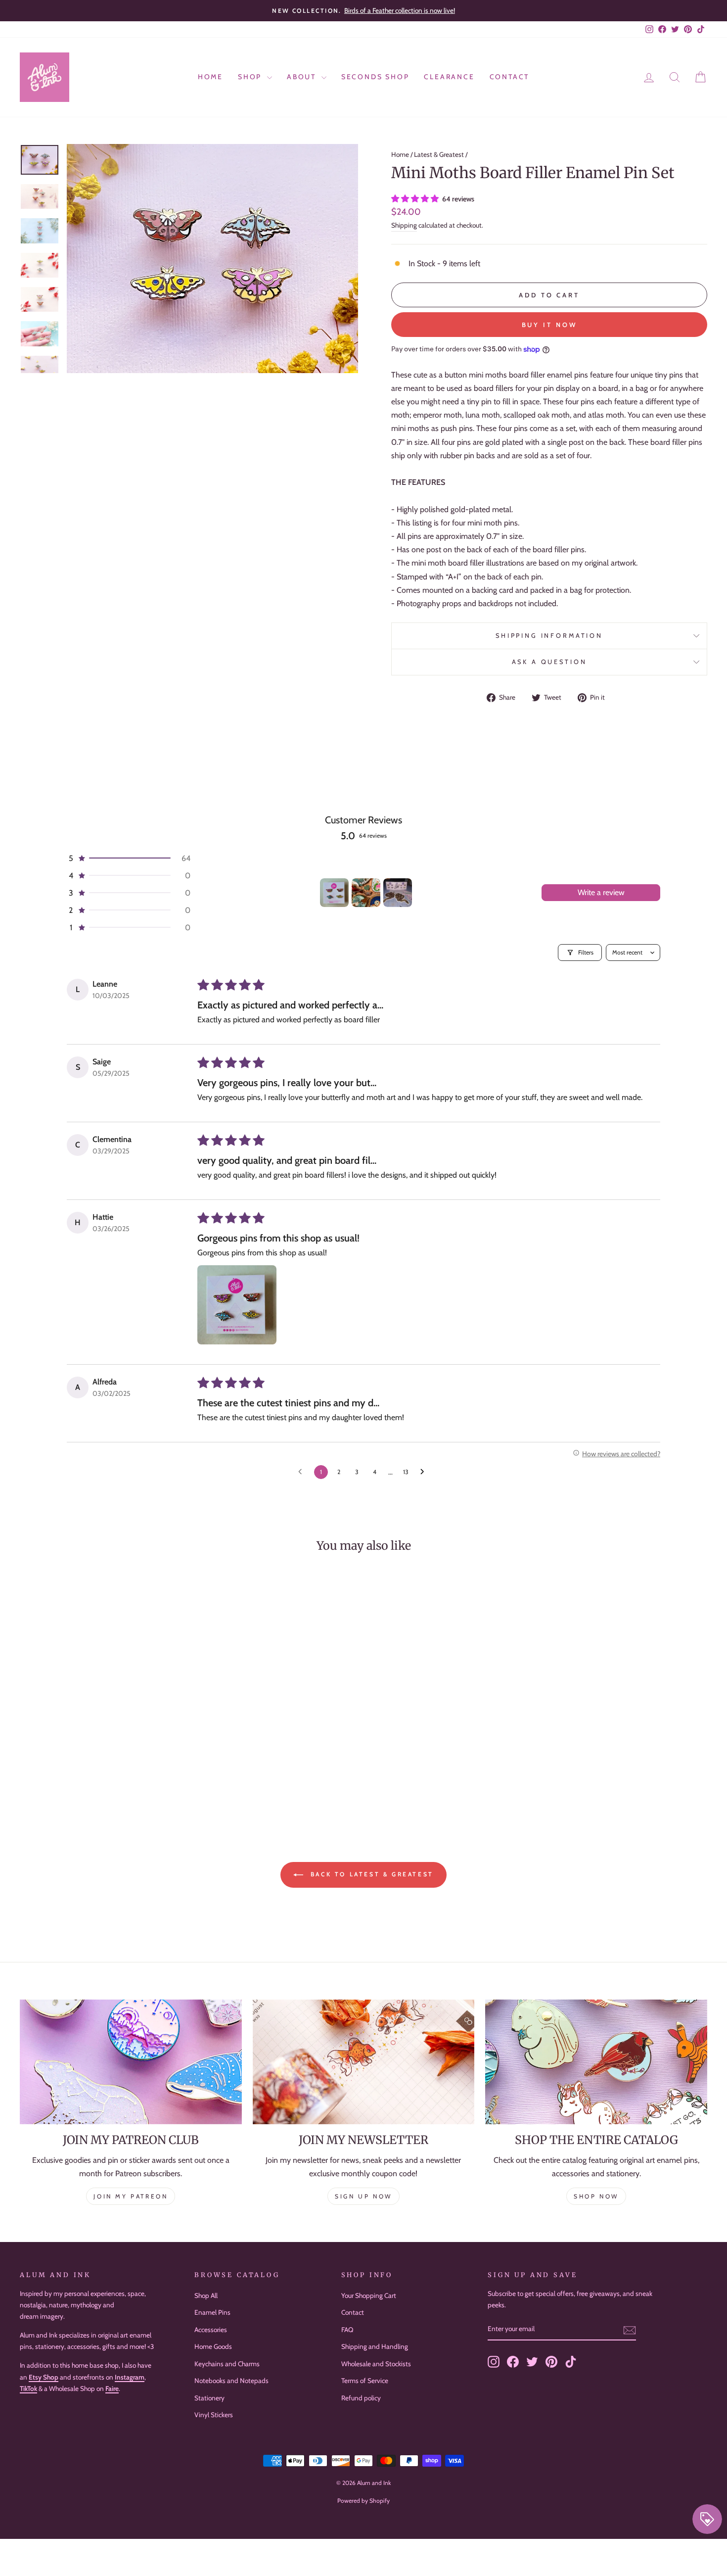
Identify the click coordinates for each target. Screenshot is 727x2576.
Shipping (404, 225)
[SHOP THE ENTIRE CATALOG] (596, 2062)
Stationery (209, 2398)
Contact (510, 77)
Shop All (206, 2295)
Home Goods (213, 2346)
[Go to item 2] (366, 893)
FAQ (347, 2330)
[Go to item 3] (398, 893)
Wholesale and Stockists (376, 2364)
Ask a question (549, 662)
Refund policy (361, 2398)
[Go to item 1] (334, 893)
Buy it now (549, 325)
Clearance (449, 77)
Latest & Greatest (439, 154)
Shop (251, 77)
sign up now (363, 2196)
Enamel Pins (212, 2312)
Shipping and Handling (375, 2346)
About (303, 77)
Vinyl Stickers (214, 2415)
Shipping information (549, 636)
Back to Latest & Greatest (370, 1874)
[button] (416, 199)
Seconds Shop (375, 77)
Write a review (601, 892)
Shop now (596, 2196)
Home (210, 77)
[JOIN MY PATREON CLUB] (131, 2062)
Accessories (211, 2330)
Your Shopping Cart (369, 2295)
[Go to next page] (425, 1472)
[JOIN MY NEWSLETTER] (364, 2062)
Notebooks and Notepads (231, 2381)
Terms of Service (365, 2381)
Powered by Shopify (363, 2501)
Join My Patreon (131, 2196)
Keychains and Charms (227, 2364)
